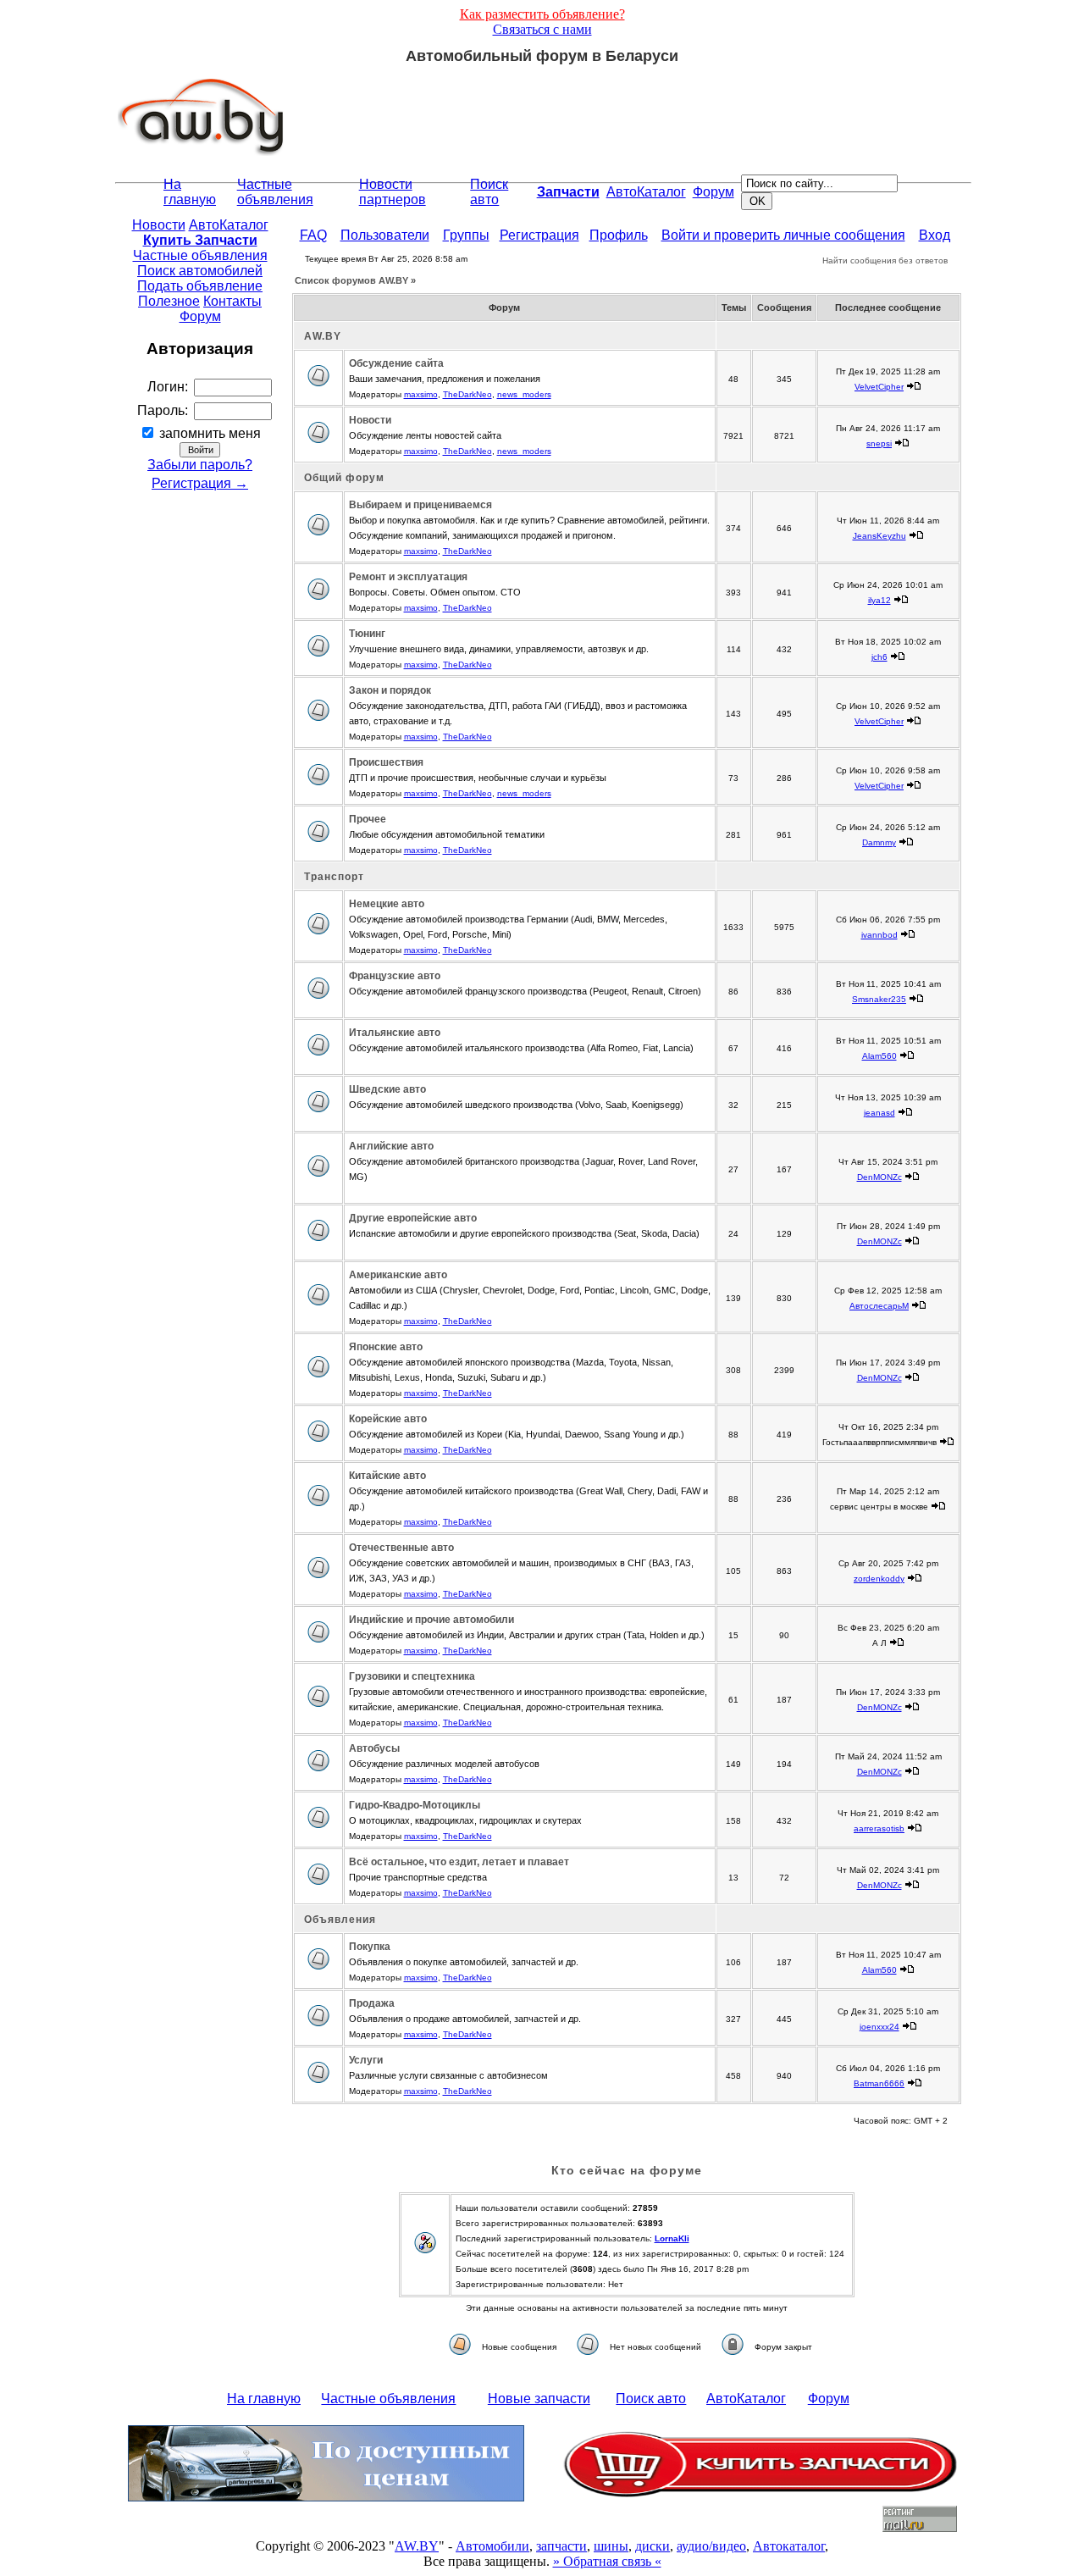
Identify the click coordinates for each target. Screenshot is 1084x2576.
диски (653, 2546)
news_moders (524, 394)
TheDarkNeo (467, 394)
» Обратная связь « (607, 2561)
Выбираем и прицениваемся (420, 505)
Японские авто (386, 1347)
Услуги (366, 2060)
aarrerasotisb (879, 1828)
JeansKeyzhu (879, 536)
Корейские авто (388, 1419)
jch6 (879, 657)
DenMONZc (879, 1177)
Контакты (232, 301)
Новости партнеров (393, 192)
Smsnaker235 (879, 999)
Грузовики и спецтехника (412, 1676)
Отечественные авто (401, 1548)
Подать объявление (200, 286)
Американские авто (398, 1275)
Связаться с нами (542, 29)
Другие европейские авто (413, 1218)
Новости (159, 225)
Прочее (368, 819)
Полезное (169, 301)
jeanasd (879, 1113)
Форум (713, 192)
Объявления (340, 1920)
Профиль (619, 235)
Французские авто (395, 976)
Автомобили (492, 2546)
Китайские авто (387, 1476)
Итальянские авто (395, 1033)
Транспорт (334, 877)
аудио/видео (711, 2546)
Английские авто (391, 1146)
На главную (190, 192)
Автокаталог (789, 2546)
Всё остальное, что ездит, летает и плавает (459, 1862)
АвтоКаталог (646, 192)
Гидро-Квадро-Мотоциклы (415, 1805)
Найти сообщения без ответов (885, 260)
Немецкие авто (387, 904)
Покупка (370, 1947)
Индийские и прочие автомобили (431, 1620)
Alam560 (879, 1056)
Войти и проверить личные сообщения (783, 235)
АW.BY (323, 336)
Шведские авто (387, 1089)
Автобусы (374, 1748)
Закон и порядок (390, 690)
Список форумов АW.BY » (355, 280)
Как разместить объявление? (542, 14)
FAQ (313, 235)
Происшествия (386, 762)
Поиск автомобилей (200, 271)
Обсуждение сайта (396, 363)
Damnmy (879, 842)
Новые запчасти (539, 2399)
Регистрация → (200, 483)
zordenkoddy (879, 1579)
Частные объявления (275, 192)
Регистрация (539, 235)
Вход (935, 235)
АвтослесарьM (879, 1306)
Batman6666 (879, 2083)
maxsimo (421, 394)
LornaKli (672, 2238)
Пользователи (385, 235)
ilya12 (879, 600)
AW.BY (417, 2546)
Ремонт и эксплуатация (408, 577)
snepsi (879, 443)
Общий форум (344, 478)
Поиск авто (489, 192)
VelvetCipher (879, 387)
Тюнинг (367, 634)
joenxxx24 (879, 2027)
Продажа (372, 2003)
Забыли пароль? (200, 465)
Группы (466, 235)
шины (611, 2546)
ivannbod (879, 935)
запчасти (561, 2546)
